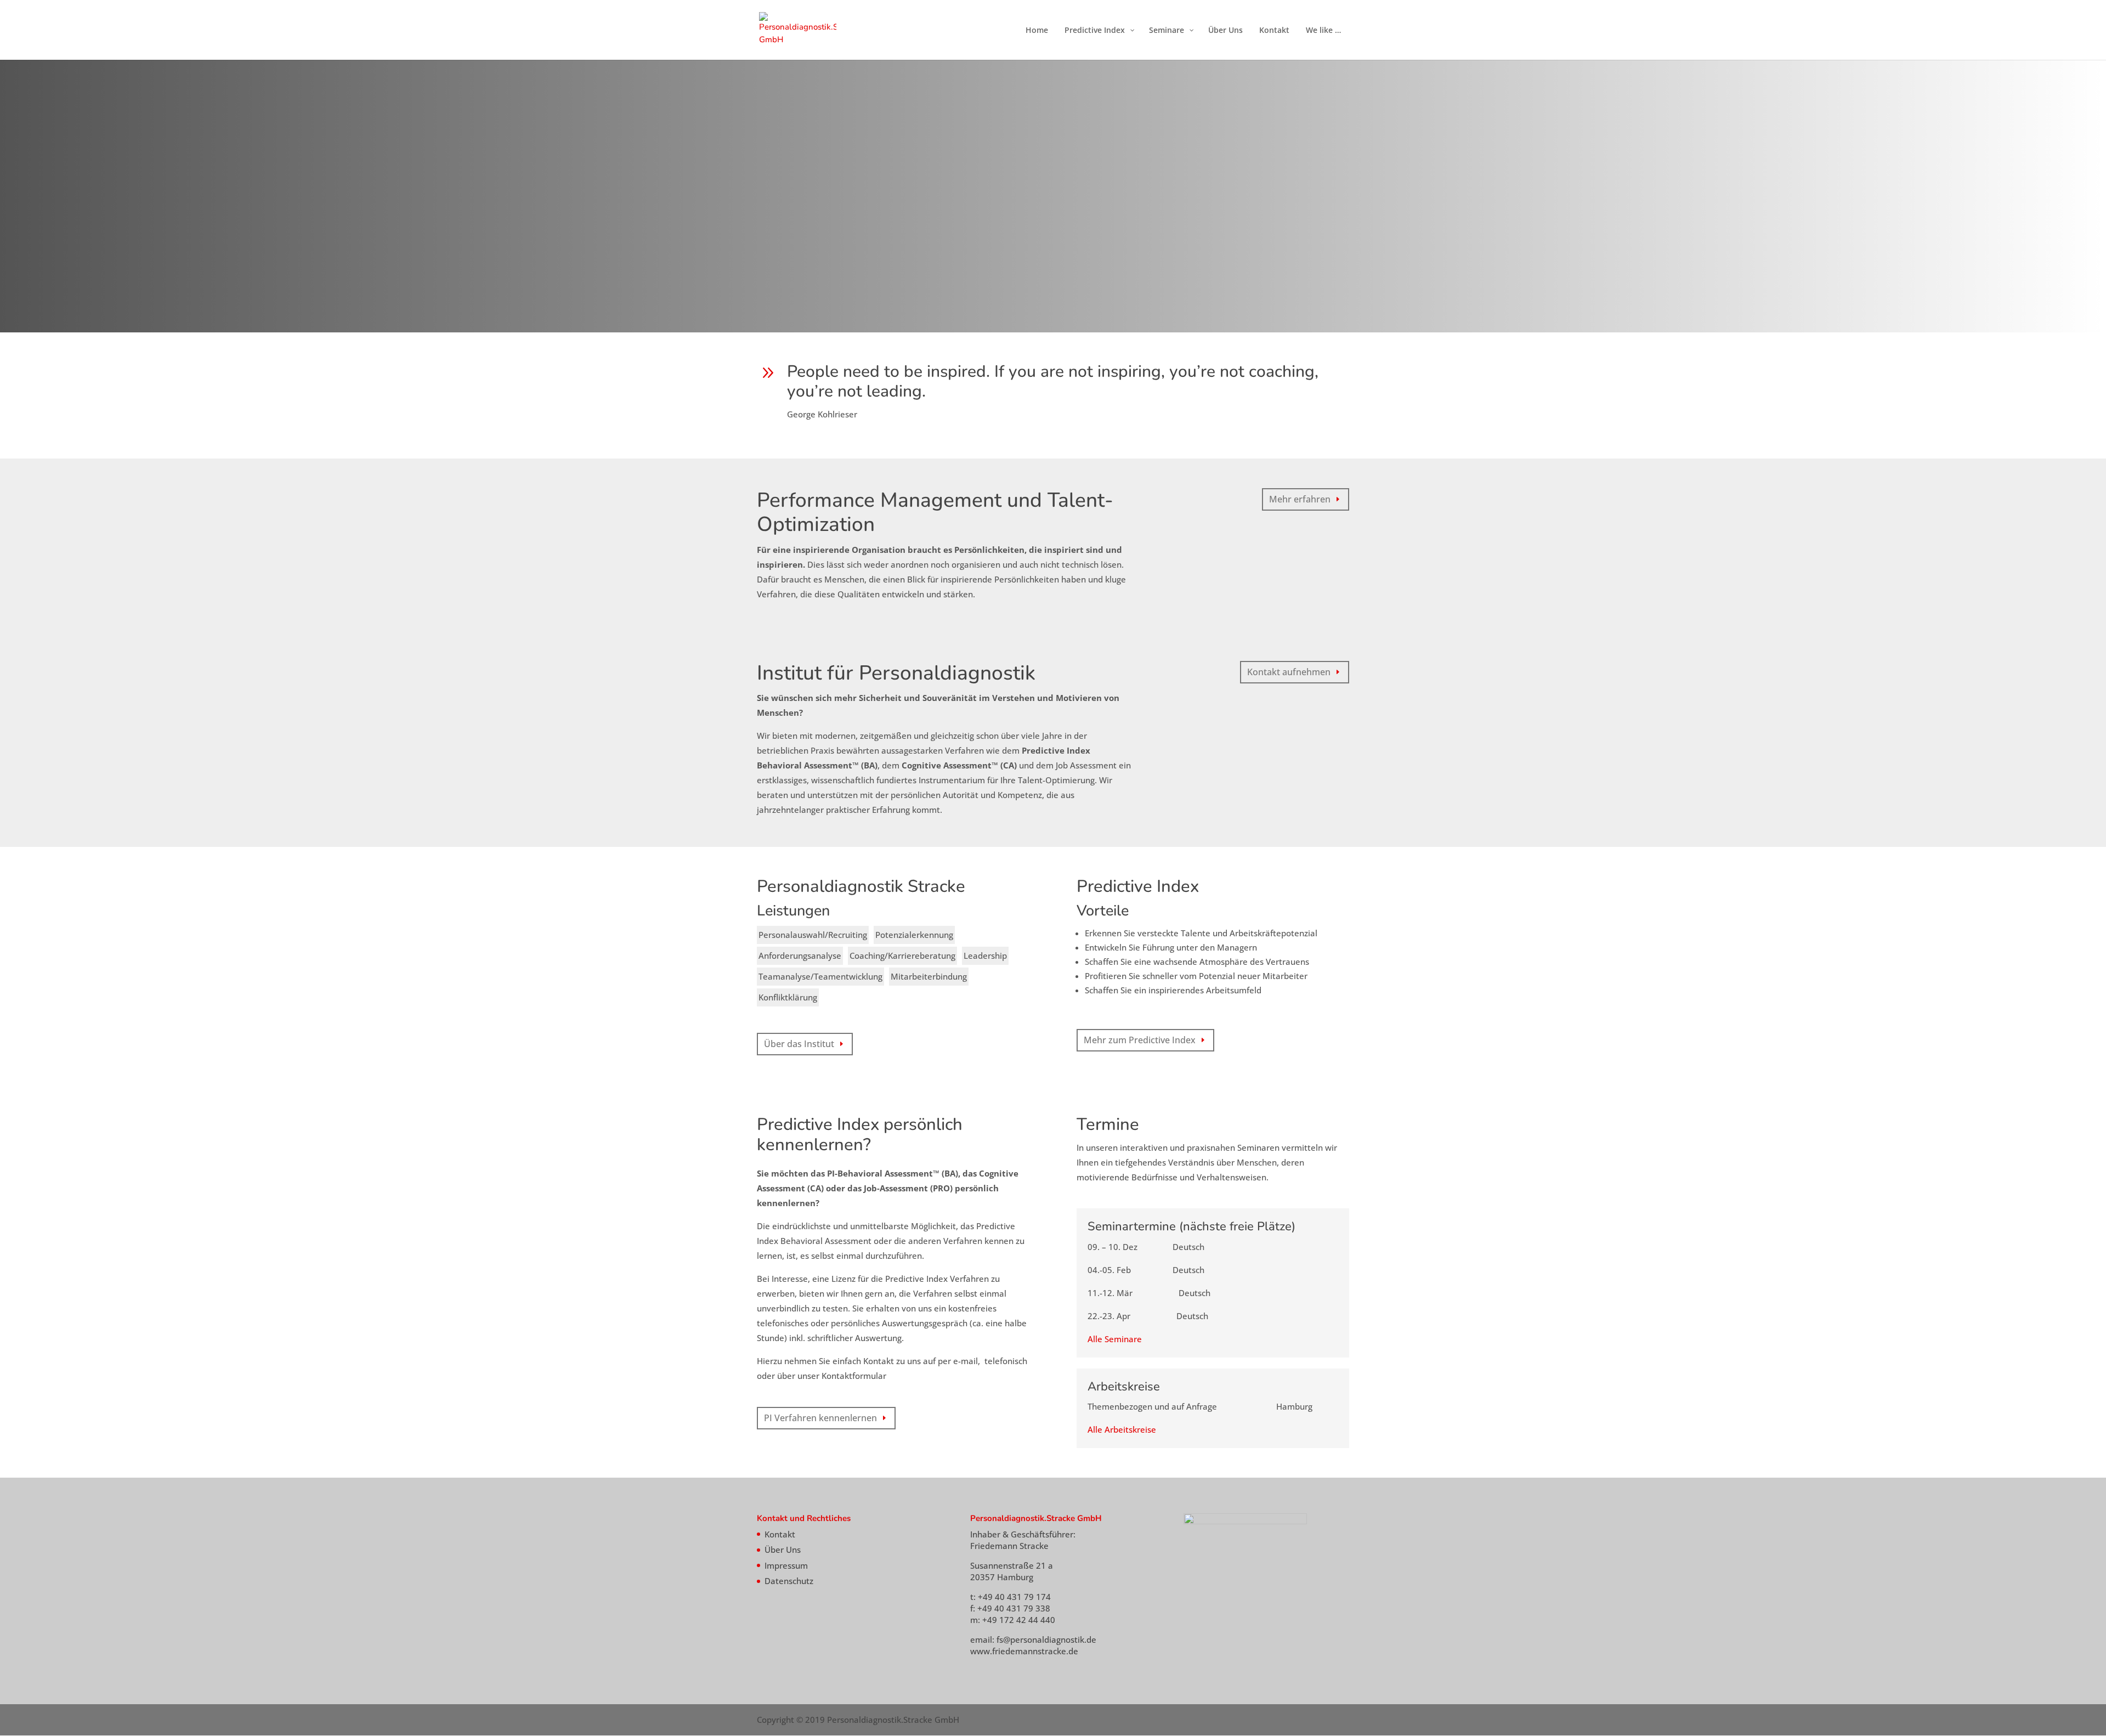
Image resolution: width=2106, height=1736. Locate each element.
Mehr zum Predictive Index (1140, 1040)
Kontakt (780, 1534)
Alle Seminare (1115, 1339)
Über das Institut (799, 1044)
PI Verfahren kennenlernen (820, 1418)
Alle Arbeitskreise (1122, 1429)
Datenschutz (789, 1581)
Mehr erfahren (1300, 499)
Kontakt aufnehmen (1289, 672)
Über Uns (783, 1550)
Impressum (786, 1565)
